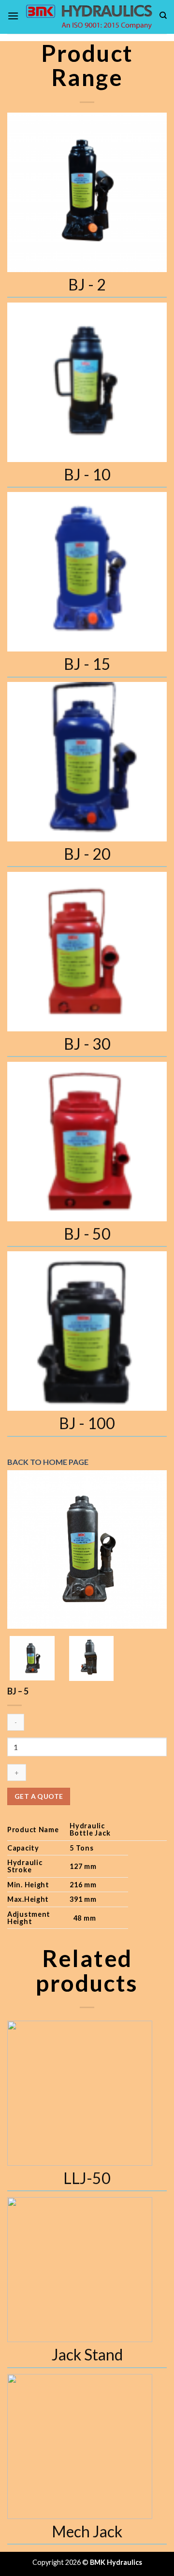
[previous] (23, 1549)
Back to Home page (48, 1462)
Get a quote (39, 1796)
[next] (151, 1549)
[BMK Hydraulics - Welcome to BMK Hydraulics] (89, 17)
